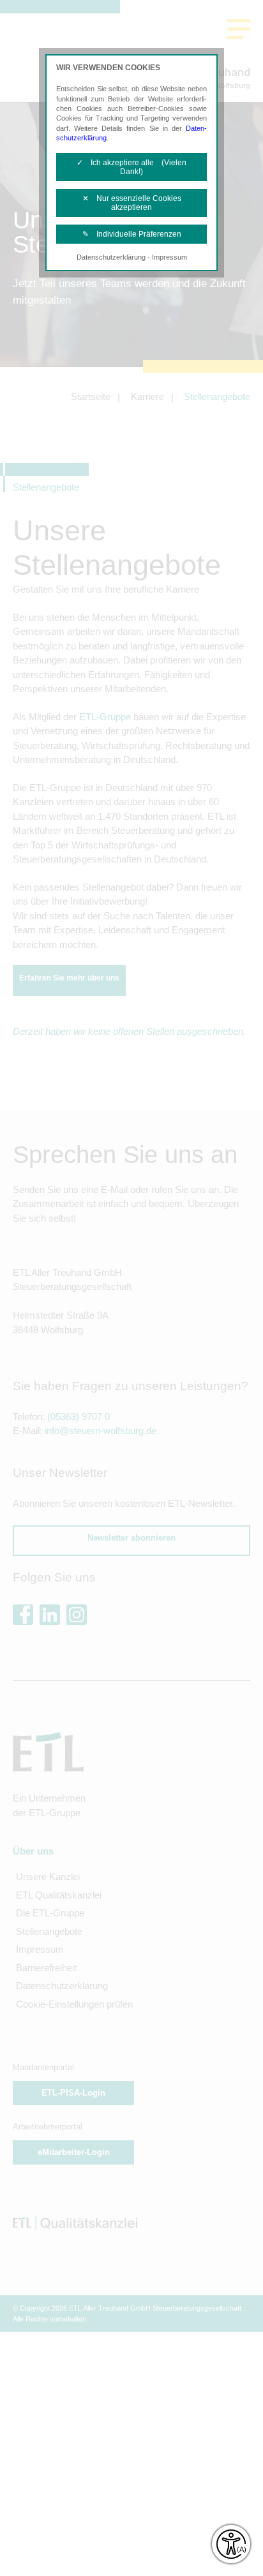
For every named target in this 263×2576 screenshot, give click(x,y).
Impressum (169, 257)
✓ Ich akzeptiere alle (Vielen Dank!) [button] (131, 167)
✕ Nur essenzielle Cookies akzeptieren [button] (132, 203)
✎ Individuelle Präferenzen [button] (132, 234)
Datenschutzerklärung (111, 257)
